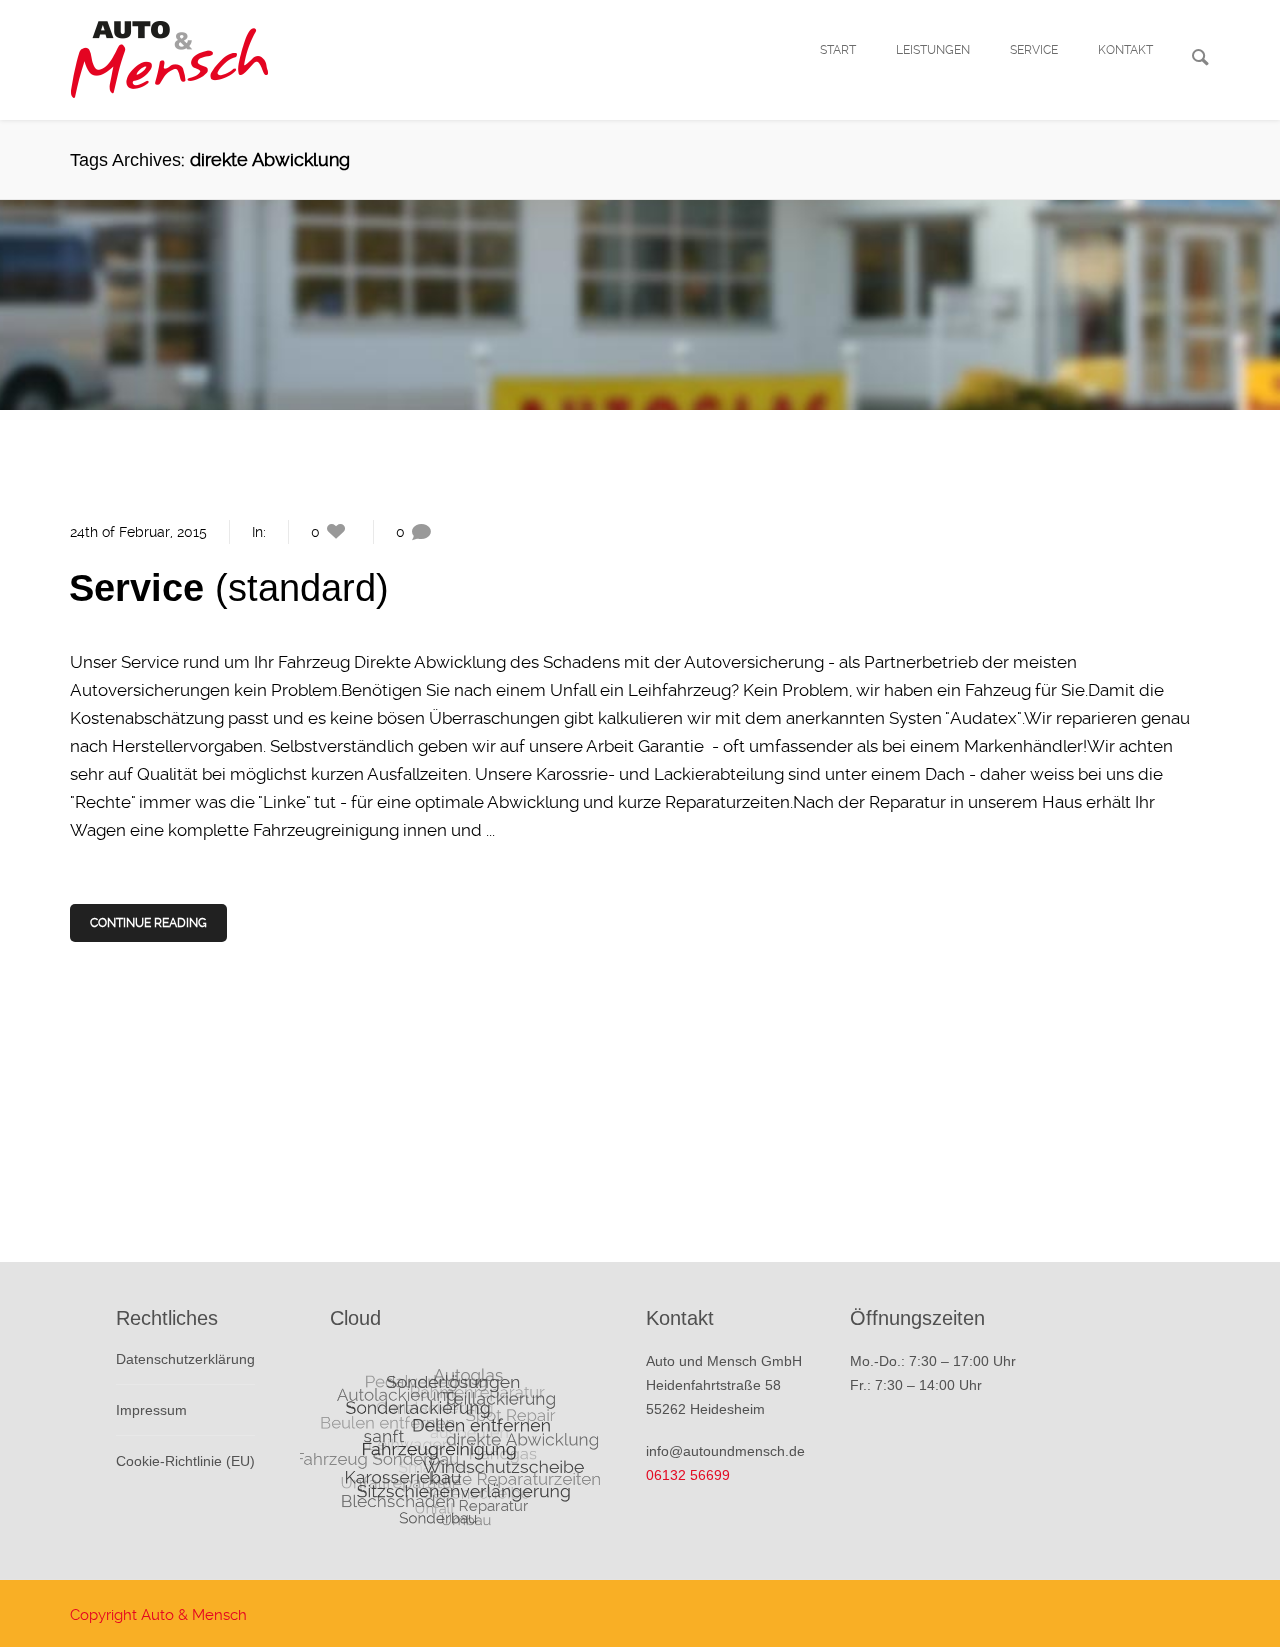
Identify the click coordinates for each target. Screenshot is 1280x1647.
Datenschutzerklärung (185, 1359)
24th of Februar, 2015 (138, 532)
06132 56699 (688, 1475)
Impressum (151, 1410)
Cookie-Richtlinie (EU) (185, 1461)
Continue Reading (148, 923)
